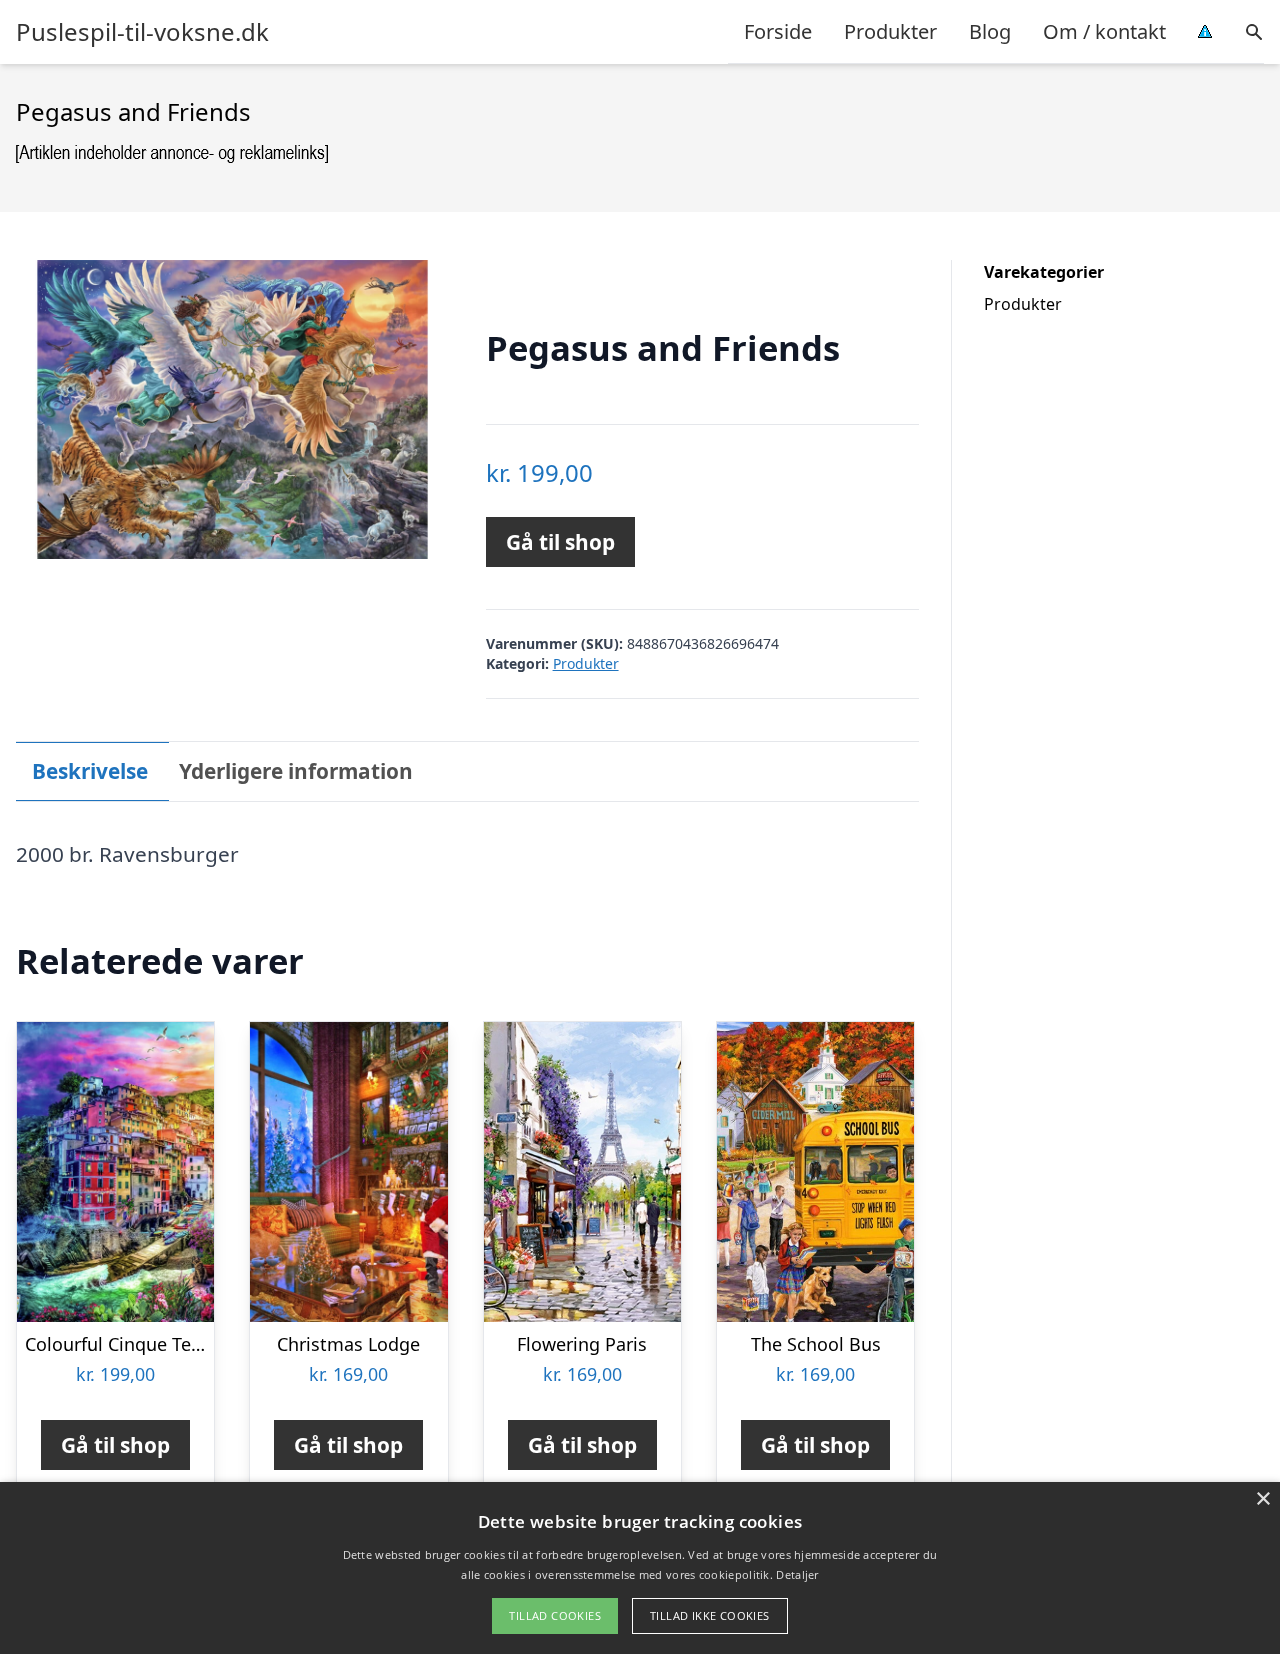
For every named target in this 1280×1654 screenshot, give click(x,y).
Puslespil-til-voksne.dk (142, 32)
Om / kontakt (1104, 31)
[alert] (640, 1568)
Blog (990, 31)
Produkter (890, 31)
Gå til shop (560, 542)
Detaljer (797, 1574)
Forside (778, 31)
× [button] (1262, 1499)
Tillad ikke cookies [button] (710, 1615)
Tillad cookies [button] (555, 1615)
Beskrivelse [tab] (90, 771)
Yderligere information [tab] (296, 771)
